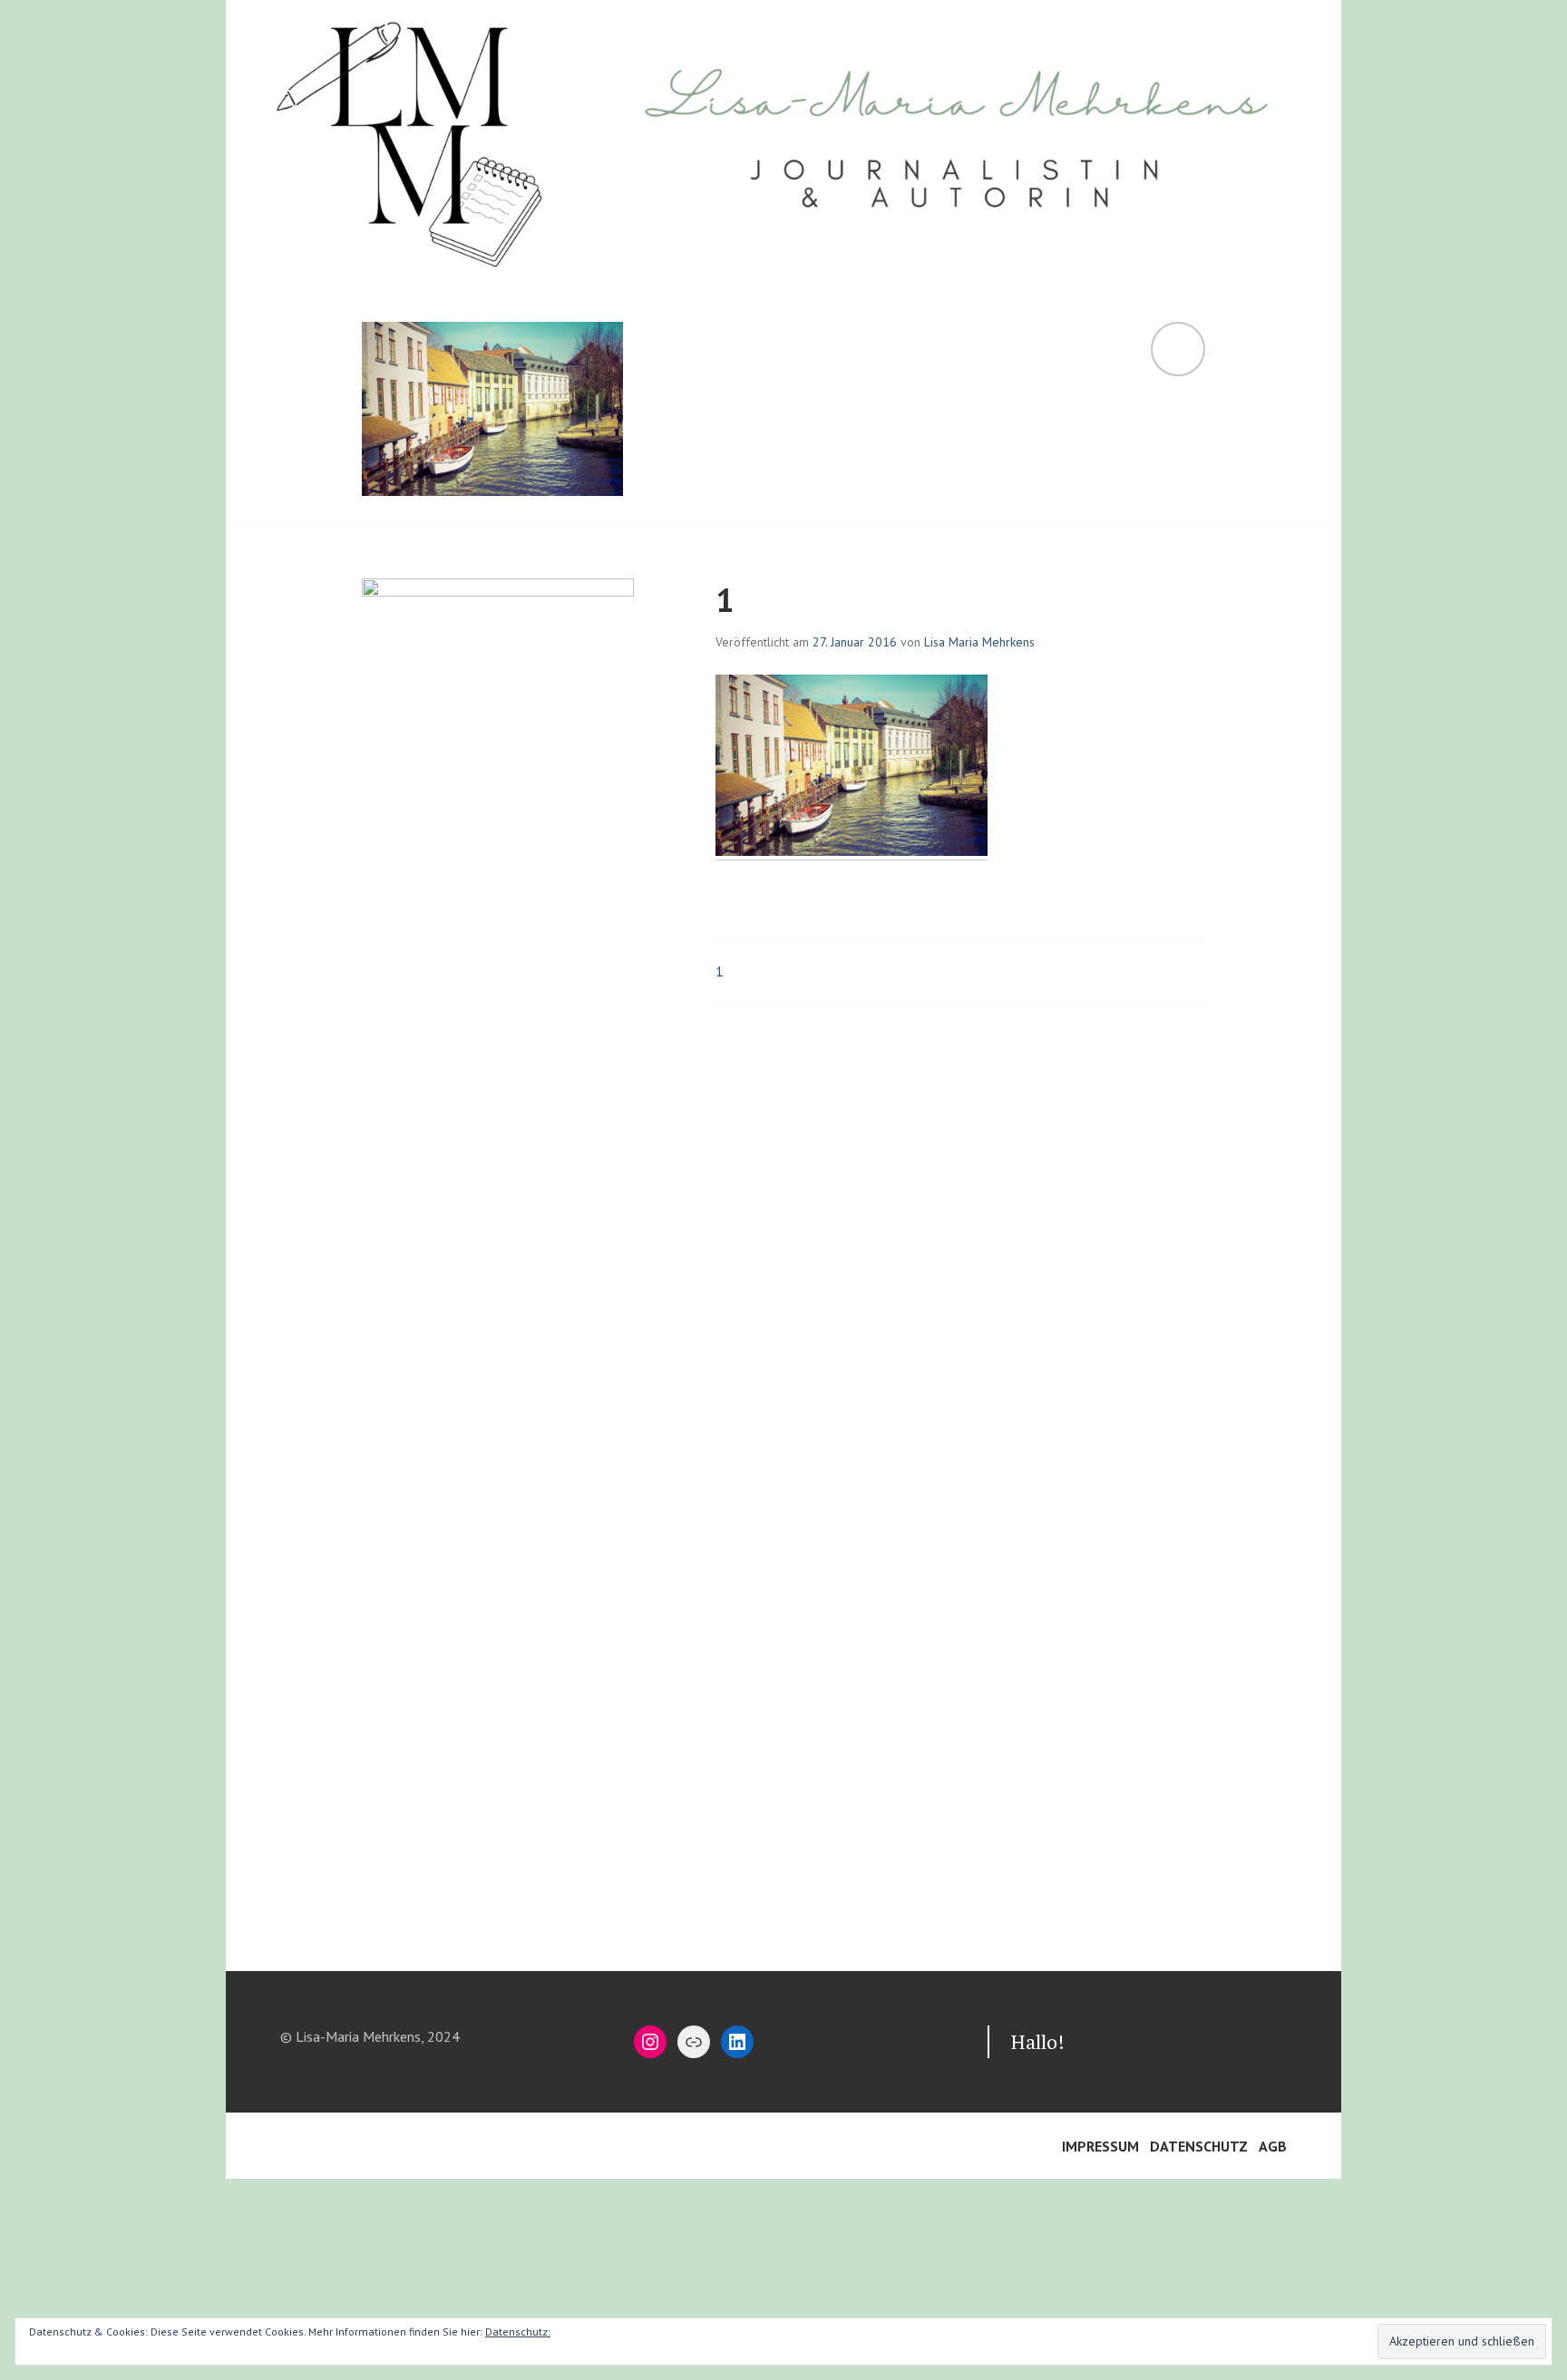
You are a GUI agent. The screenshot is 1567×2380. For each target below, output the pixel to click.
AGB (1273, 2146)
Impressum (1100, 2146)
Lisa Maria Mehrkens (979, 642)
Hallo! (1038, 2041)
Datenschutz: (518, 2331)
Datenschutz (1199, 2146)
